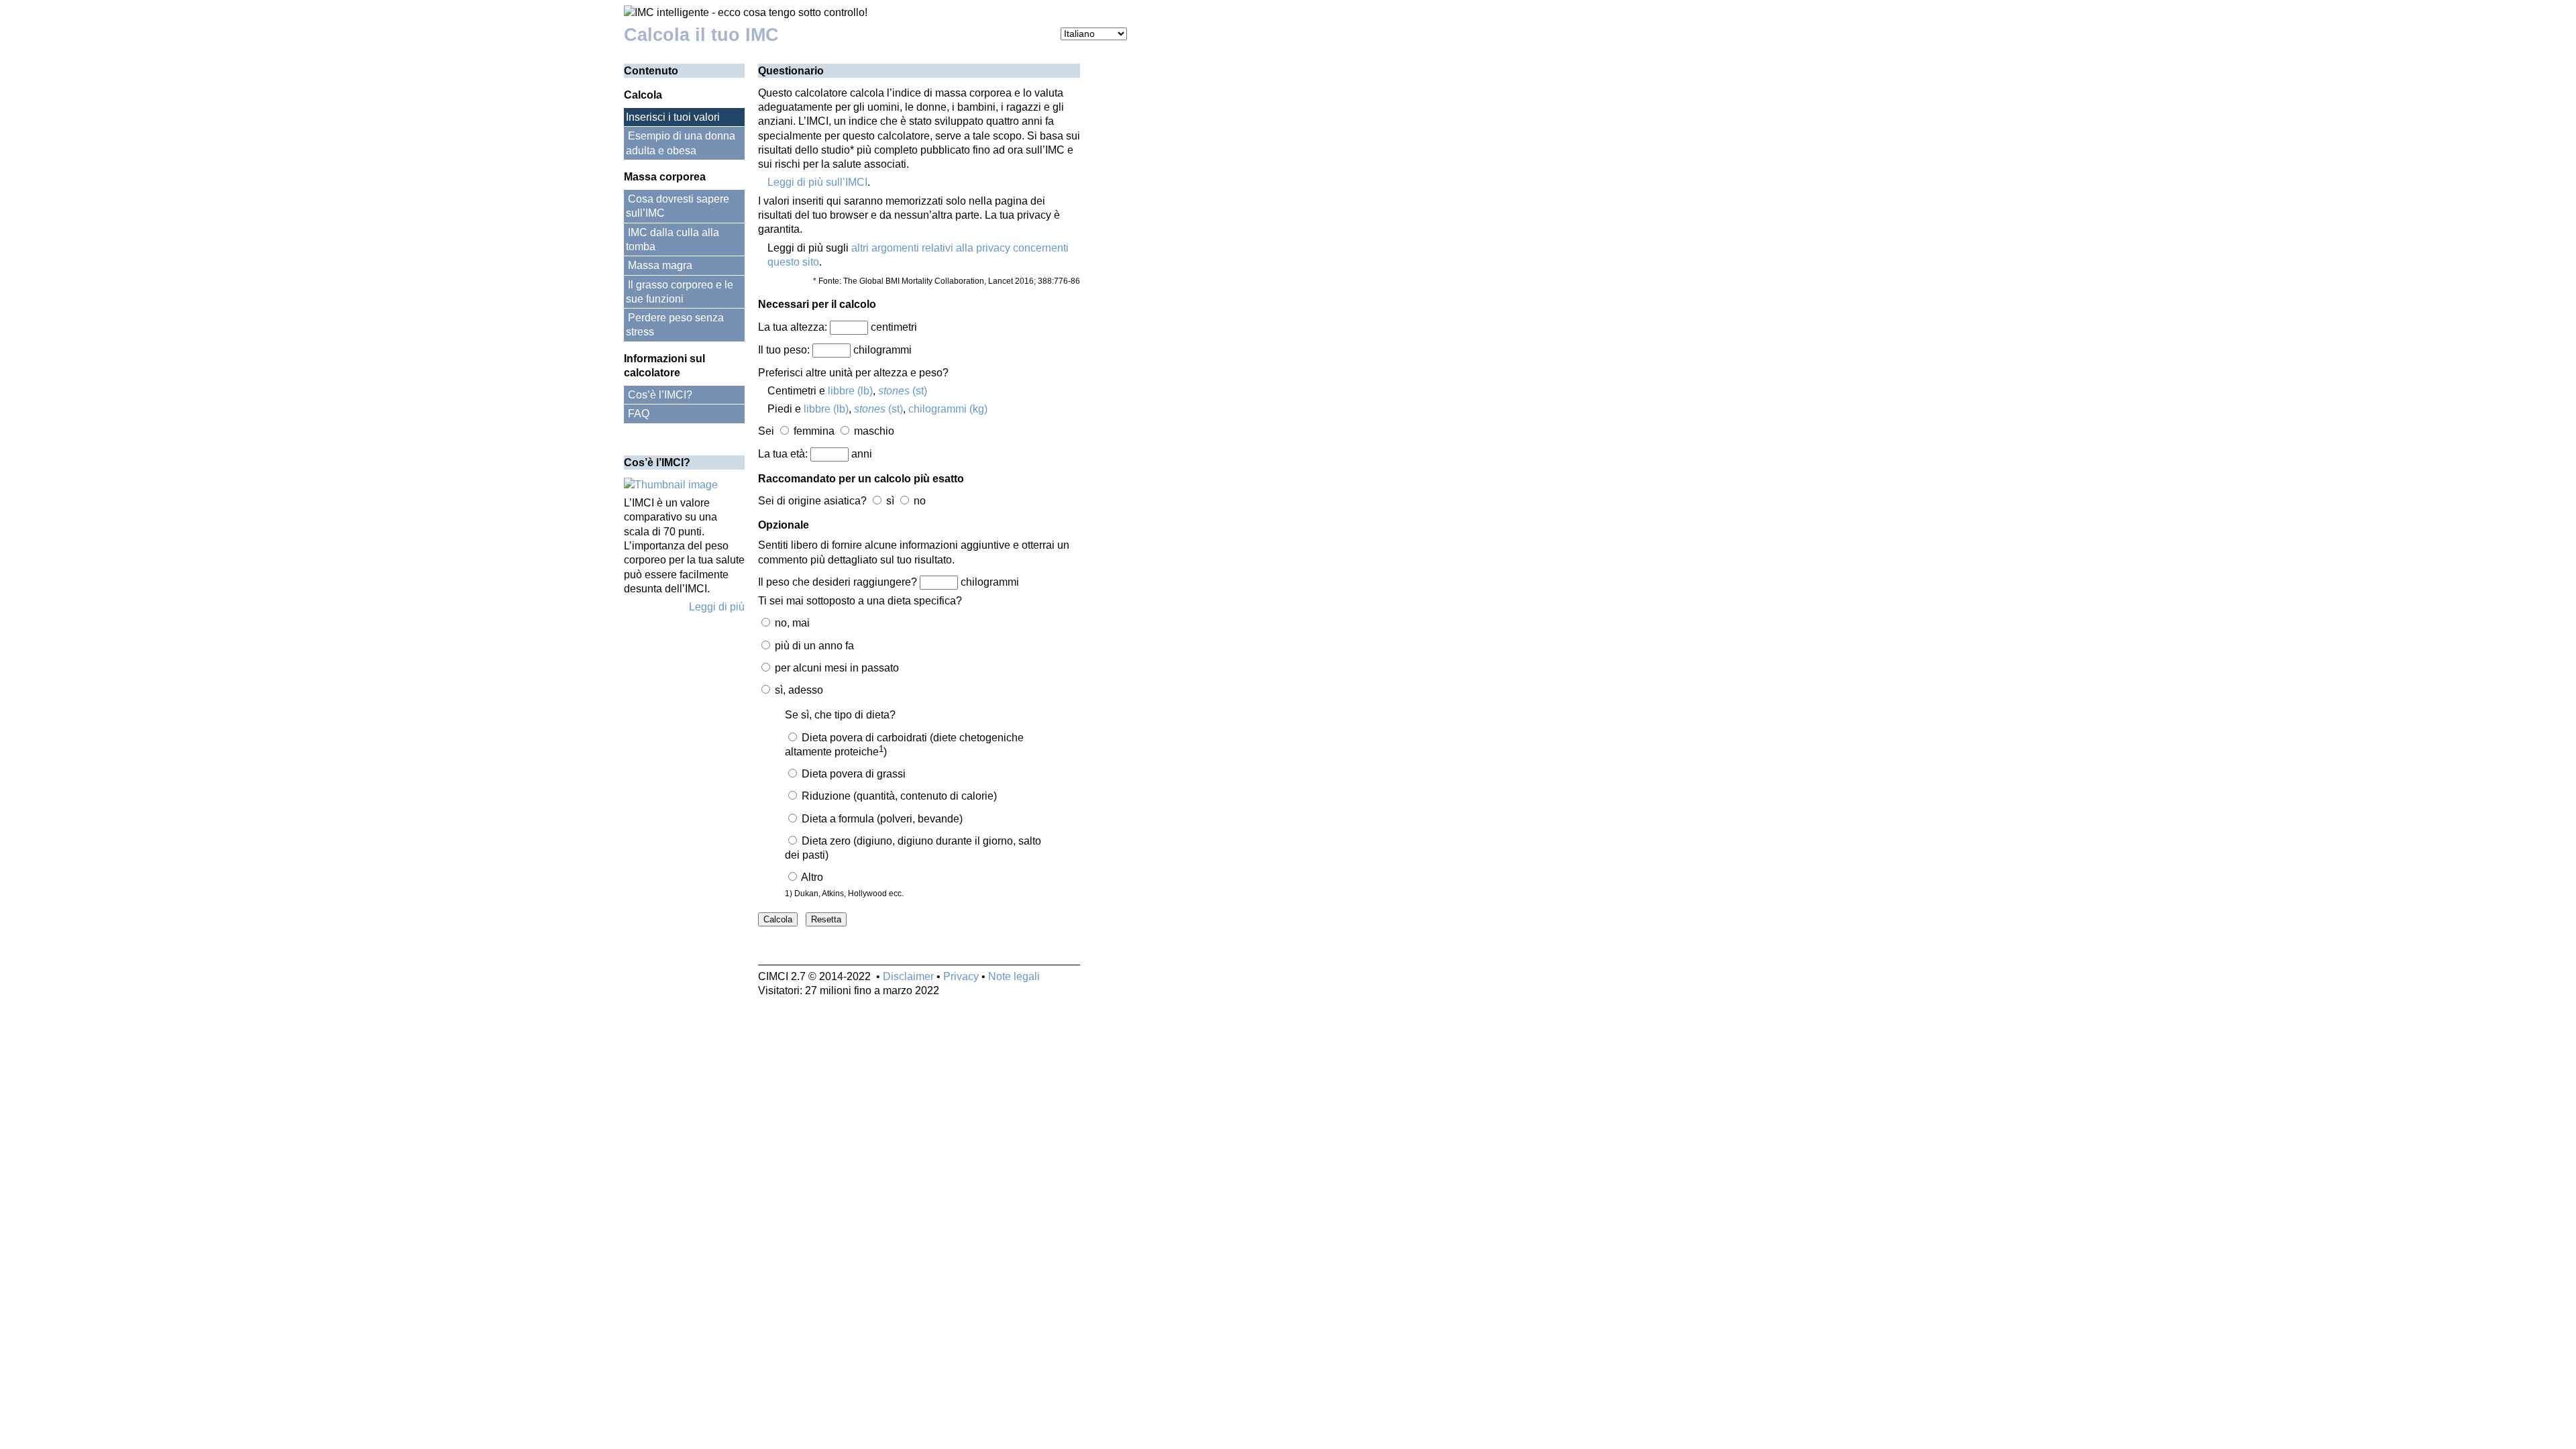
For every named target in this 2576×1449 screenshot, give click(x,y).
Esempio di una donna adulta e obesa (681, 143)
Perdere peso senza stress (675, 325)
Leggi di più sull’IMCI (817, 182)
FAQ (639, 414)
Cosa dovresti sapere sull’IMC (678, 206)
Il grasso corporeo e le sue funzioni (680, 292)
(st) (903, 391)
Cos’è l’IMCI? (660, 395)
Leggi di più (717, 607)
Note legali (1014, 976)
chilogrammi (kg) (948, 409)
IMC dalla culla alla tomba (673, 239)
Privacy (961, 976)
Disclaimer (908, 976)
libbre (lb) (850, 391)
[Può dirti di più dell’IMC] (671, 485)
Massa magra (660, 265)
